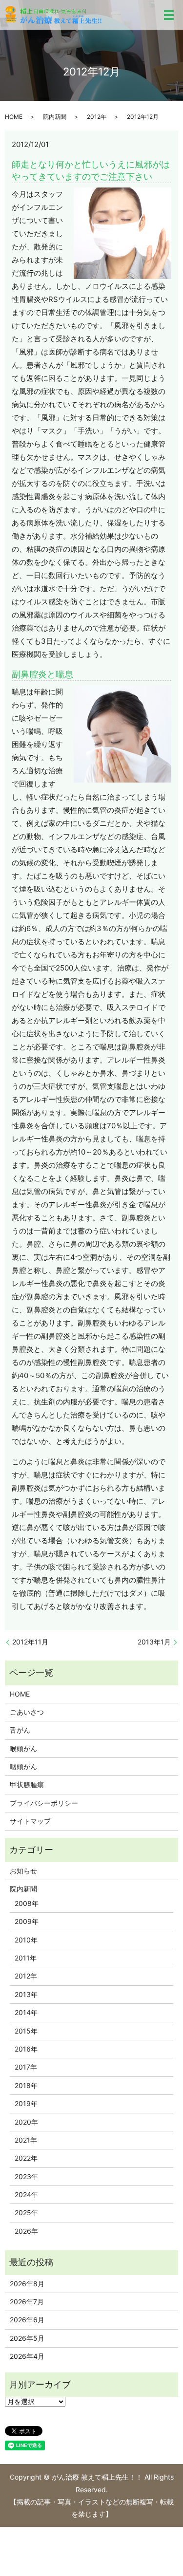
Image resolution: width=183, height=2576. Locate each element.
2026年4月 (27, 2356)
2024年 (26, 2194)
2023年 (26, 2176)
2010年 (26, 1940)
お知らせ (23, 1871)
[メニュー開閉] (169, 15)
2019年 (26, 2103)
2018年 (26, 2085)
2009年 (27, 1921)
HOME (14, 117)
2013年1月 (154, 1642)
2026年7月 (27, 2302)
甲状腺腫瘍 (27, 1784)
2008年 (27, 1903)
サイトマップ (30, 1821)
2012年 (97, 117)
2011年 (26, 1958)
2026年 (26, 2231)
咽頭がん (23, 1766)
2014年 (26, 2012)
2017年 (26, 2067)
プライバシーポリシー (44, 1803)
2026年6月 (27, 2320)
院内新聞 (55, 117)
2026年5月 (27, 2338)
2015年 (26, 2031)
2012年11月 (30, 1642)
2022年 (26, 2158)
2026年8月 (27, 2284)
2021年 (26, 2140)
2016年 (26, 2049)
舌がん (20, 1730)
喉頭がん (23, 1748)
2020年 (26, 2122)
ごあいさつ (27, 1712)
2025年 (26, 2212)
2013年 (26, 1994)
